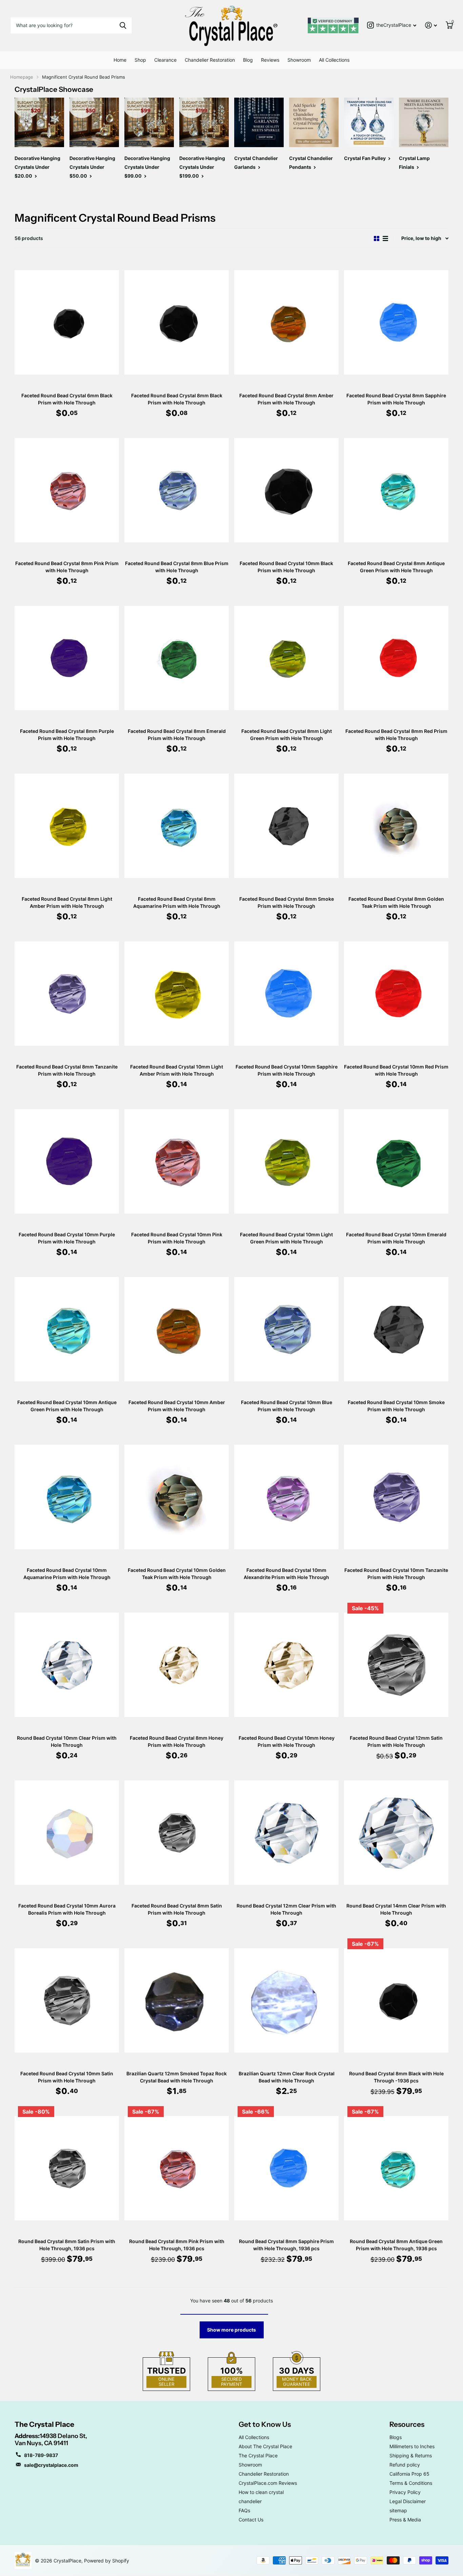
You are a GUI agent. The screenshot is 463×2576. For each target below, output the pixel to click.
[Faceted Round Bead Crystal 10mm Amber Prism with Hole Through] (177, 1329)
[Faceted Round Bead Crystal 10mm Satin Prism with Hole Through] (67, 2000)
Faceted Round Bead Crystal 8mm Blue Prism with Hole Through (177, 567)
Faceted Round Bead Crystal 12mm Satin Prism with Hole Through (396, 1741)
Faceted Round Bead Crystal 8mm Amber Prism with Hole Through (286, 399)
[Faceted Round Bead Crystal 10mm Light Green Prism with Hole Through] (286, 1161)
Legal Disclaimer (408, 2501)
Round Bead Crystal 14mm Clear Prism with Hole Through (396, 1909)
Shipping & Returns (411, 2455)
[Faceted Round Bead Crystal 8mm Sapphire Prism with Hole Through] (396, 322)
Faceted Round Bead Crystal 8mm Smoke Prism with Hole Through (287, 902)
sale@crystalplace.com (51, 2465)
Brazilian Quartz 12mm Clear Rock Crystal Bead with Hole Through (287, 2077)
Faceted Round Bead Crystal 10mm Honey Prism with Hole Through (287, 1741)
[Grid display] (377, 238)
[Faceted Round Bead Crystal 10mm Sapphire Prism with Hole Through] (286, 993)
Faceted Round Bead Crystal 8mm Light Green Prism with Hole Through (287, 735)
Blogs (396, 2437)
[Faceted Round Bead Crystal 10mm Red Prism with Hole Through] (396, 993)
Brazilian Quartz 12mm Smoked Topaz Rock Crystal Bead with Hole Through (177, 2077)
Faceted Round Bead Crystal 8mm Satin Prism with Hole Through (177, 1909)
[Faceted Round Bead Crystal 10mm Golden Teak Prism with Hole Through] (177, 1497)
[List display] (385, 238)
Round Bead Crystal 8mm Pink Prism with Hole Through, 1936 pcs (177, 2245)
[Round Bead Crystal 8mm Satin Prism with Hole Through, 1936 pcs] (67, 2168)
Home (120, 60)
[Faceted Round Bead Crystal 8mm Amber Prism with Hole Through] (286, 322)
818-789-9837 (41, 2455)
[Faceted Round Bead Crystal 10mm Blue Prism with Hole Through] (286, 1329)
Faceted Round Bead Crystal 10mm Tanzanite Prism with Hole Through (396, 1574)
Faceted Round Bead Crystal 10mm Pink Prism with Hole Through (177, 1238)
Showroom (299, 60)
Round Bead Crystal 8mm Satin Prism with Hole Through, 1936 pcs (67, 2245)
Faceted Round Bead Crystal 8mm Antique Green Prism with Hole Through (396, 567)
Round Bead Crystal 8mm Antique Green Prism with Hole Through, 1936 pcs (396, 2245)
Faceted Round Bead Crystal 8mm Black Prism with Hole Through (177, 399)
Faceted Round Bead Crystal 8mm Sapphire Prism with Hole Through (396, 399)
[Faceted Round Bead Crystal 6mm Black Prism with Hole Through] (67, 322)
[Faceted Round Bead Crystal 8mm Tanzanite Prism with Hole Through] (67, 993)
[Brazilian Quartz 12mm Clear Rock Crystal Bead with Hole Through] (286, 2000)
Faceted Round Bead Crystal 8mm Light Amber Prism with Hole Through (67, 902)
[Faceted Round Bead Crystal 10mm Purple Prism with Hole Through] (67, 1161)
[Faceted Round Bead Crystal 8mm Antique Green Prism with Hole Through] (396, 490)
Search (123, 25)
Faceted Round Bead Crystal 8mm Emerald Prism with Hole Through (177, 735)
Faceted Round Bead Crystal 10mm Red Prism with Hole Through (396, 1070)
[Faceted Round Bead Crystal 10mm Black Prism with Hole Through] (286, 490)
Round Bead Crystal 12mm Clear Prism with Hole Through (286, 1909)
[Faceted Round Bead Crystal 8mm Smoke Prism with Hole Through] (286, 826)
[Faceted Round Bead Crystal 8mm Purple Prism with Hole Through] (67, 658)
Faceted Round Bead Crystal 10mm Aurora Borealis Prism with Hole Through (67, 1909)
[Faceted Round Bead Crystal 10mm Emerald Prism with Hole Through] (396, 1161)
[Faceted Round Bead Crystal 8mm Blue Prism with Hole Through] (177, 490)
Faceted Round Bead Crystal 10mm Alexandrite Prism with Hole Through (286, 1574)
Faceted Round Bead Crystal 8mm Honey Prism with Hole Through (177, 1741)
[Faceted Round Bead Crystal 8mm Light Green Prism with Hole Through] (286, 658)
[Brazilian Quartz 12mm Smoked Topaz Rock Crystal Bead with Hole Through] (177, 2000)
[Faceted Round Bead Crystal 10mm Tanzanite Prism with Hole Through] (396, 1497)
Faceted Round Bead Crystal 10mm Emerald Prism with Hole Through (396, 1238)
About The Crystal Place (265, 2446)
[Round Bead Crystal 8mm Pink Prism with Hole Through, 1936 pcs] (177, 2168)
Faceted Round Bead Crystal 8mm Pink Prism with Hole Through (67, 567)
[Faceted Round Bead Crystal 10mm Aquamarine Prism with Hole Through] (67, 1497)
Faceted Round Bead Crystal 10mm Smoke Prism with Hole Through (396, 1406)
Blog (248, 60)
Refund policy (405, 2465)
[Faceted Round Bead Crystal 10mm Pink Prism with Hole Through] (177, 1161)
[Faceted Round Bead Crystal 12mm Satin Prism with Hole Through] (396, 1665)
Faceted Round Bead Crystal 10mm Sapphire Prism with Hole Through (287, 1070)
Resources (407, 2424)
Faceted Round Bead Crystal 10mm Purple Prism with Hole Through (67, 1238)
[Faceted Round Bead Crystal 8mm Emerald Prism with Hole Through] (177, 658)
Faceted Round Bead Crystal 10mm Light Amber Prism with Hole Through (177, 1070)
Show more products (231, 2330)
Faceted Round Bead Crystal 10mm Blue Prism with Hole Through (287, 1406)
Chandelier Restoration (210, 60)
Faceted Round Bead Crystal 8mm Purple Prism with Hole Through (67, 735)
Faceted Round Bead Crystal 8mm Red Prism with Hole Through (396, 735)
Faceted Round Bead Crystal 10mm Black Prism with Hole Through (286, 567)
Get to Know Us (265, 2424)
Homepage (22, 77)
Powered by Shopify (107, 2561)
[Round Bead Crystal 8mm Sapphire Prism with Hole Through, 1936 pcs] (286, 2168)
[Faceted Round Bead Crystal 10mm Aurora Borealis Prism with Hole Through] (67, 1832)
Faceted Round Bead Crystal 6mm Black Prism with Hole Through (67, 399)
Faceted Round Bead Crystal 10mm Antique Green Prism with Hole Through (67, 1406)
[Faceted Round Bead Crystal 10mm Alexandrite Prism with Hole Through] (286, 1497)
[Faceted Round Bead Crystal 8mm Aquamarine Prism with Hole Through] (177, 826)
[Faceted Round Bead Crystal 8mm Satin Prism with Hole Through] (177, 1832)
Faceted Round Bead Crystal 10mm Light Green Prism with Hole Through (286, 1238)
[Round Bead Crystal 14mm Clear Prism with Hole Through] (396, 1832)
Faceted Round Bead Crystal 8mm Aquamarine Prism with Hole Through (177, 902)
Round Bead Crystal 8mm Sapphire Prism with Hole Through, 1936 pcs (286, 2245)
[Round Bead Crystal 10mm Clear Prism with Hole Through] (67, 1665)
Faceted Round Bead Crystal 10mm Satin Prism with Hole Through (67, 2077)
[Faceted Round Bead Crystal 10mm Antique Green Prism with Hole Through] (67, 1329)
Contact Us (251, 2520)
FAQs (244, 2510)
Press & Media (405, 2520)
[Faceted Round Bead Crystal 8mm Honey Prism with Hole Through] (177, 1665)
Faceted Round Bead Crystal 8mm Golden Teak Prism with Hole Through (396, 902)
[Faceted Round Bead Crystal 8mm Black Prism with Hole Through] (177, 322)
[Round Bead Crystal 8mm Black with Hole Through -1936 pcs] (396, 2000)
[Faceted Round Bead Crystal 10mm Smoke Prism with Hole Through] (396, 1329)
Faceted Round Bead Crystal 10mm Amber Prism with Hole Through (177, 1406)
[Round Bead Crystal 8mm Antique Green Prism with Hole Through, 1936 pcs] (396, 2168)
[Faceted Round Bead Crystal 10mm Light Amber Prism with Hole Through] (177, 993)
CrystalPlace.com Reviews (268, 2483)
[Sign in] (431, 25)
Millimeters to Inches (412, 2446)
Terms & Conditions (411, 2483)
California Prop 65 (409, 2474)
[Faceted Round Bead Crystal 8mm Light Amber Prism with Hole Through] (67, 826)
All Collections (334, 60)
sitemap (398, 2510)
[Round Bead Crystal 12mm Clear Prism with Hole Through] (286, 1832)
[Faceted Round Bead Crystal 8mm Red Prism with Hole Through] (396, 658)
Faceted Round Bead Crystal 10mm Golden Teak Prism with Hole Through (177, 1574)
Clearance (165, 60)
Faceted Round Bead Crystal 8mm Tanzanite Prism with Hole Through (67, 1070)
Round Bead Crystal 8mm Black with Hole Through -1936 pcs (396, 2077)
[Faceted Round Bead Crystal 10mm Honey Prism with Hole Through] (286, 1665)
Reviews (270, 60)
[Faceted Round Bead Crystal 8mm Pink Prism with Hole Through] (67, 490)
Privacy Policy (405, 2492)
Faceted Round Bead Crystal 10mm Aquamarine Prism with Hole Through (67, 1574)
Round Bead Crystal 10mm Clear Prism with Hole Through (67, 1741)
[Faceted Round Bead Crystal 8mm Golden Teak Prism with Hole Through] (396, 826)
